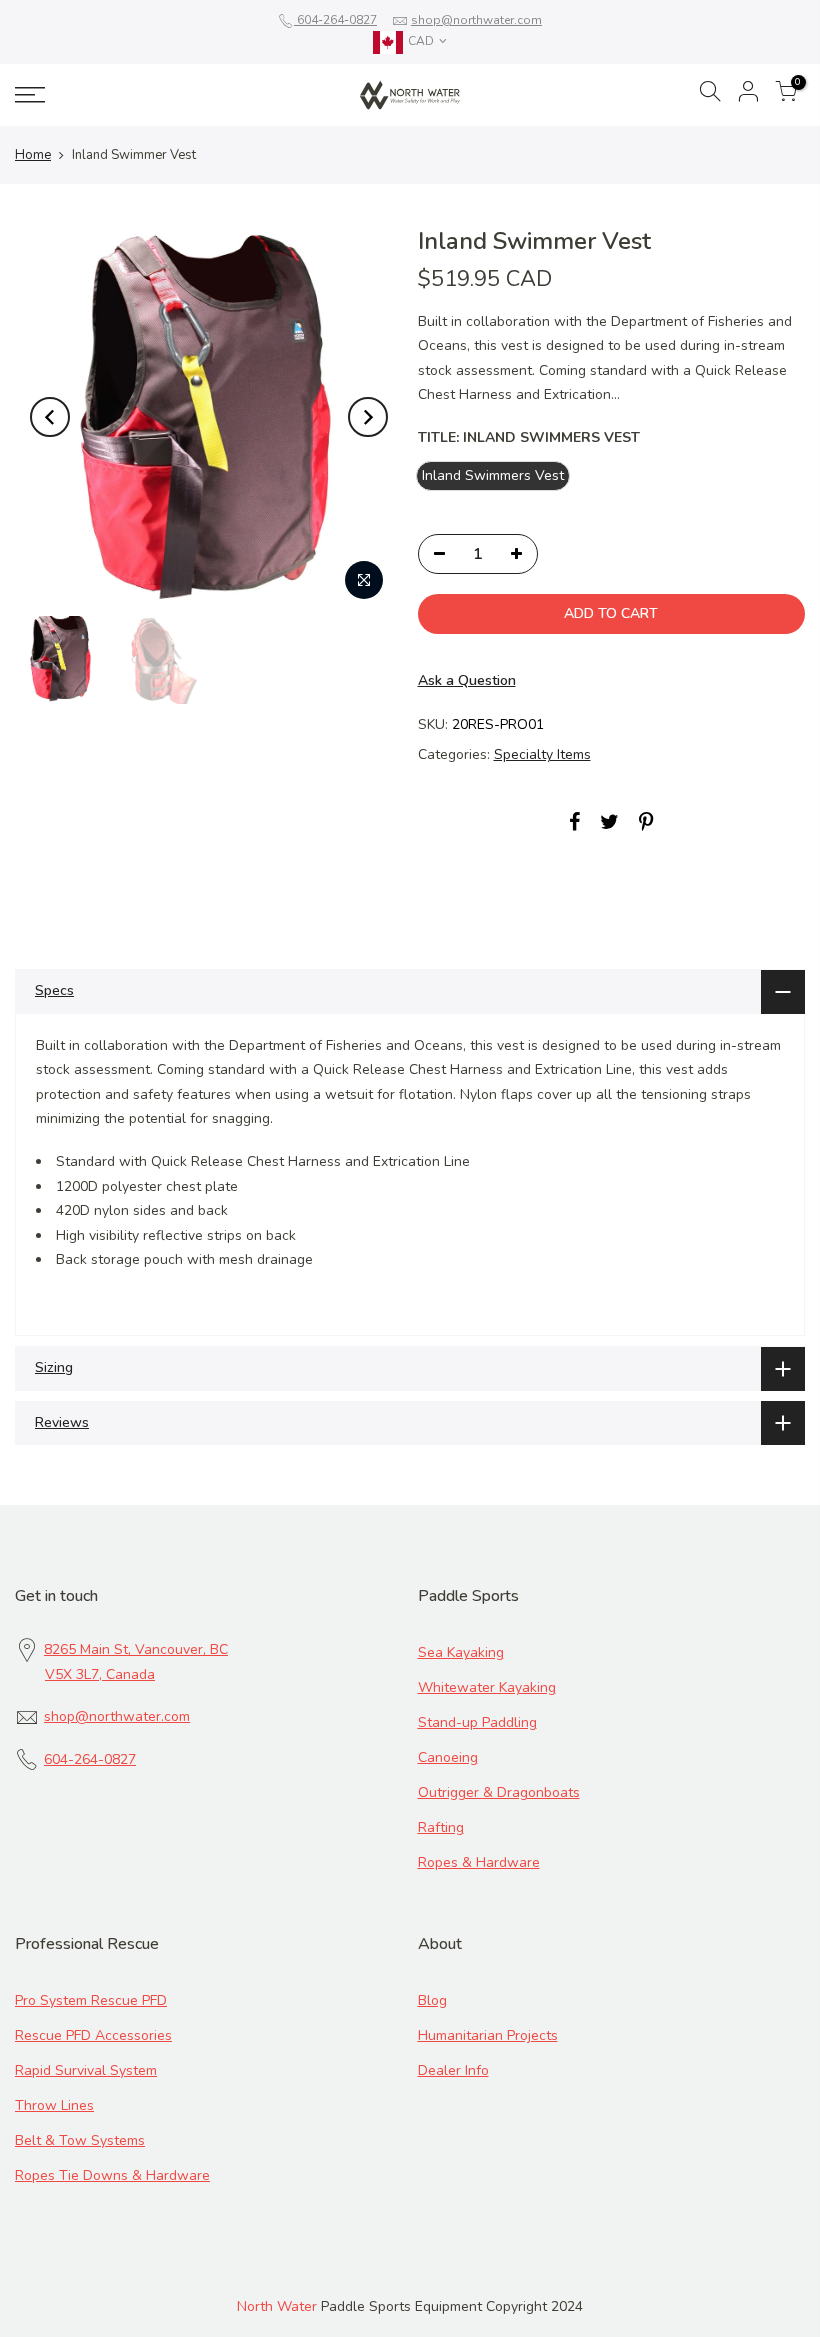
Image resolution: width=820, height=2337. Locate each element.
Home (33, 155)
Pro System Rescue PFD (91, 2000)
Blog (432, 2000)
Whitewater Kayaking (487, 1687)
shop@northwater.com (476, 20)
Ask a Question (467, 680)
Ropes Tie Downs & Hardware (112, 2175)
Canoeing (448, 1757)
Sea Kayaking (461, 1652)
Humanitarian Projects (488, 2035)
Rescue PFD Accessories (93, 2035)
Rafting (441, 1827)
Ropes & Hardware (479, 1862)
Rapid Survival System (86, 2070)
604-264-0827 (335, 20)
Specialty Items (542, 754)
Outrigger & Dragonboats (499, 1792)
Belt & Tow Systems (80, 2140)
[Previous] (50, 417)
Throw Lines (54, 2105)
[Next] (368, 417)
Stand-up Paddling (477, 1722)
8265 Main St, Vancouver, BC (136, 1649)
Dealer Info (453, 2070)
